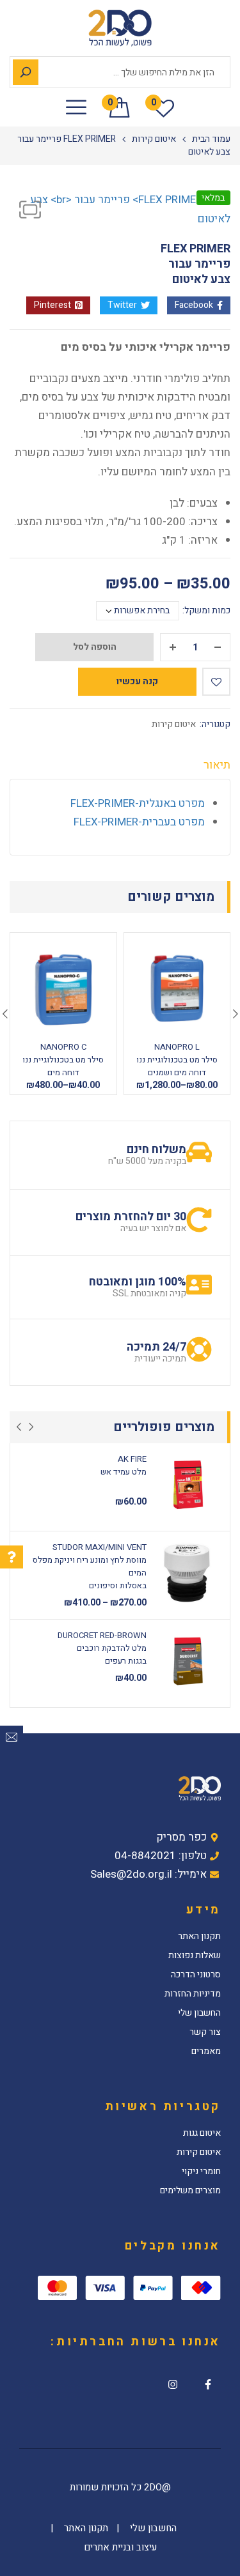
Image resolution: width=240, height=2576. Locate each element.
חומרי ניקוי (201, 2172)
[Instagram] (173, 2384)
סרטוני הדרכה (196, 1975)
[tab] (120, 769)
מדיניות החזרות (193, 1994)
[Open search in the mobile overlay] (120, 72)
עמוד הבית (211, 139)
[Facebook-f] (208, 2384)
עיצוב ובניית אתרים (120, 2547)
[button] (30, 210)
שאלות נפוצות (195, 1956)
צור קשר (205, 2032)
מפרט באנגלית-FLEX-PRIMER (138, 803)
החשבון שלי (199, 2013)
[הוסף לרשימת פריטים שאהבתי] (216, 682)
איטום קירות (154, 139)
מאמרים (206, 2051)
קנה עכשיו (137, 681)
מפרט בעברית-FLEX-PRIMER (139, 822)
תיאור (217, 766)
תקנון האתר (199, 1936)
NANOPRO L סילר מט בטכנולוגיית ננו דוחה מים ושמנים (177, 1060)
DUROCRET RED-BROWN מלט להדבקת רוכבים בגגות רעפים (102, 1648)
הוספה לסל (95, 647)
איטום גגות (202, 2133)
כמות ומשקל (207, 611)
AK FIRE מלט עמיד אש (124, 1465)
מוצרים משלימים (190, 2191)
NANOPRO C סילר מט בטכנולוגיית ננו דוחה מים (63, 1060)
